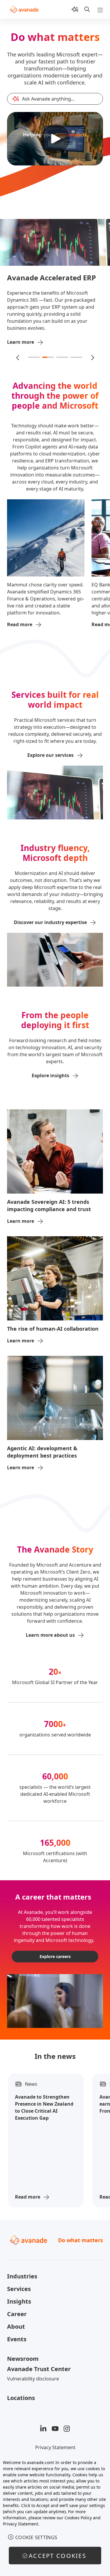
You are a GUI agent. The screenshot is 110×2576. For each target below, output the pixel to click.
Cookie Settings (36, 2537)
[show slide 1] (34, 357)
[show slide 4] (76, 357)
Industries (22, 2276)
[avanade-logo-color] (24, 9)
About (16, 2326)
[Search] (87, 9)
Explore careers (55, 1956)
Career (17, 2314)
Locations (21, 2398)
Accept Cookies (57, 2556)
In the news (55, 2056)
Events (17, 2339)
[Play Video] (55, 139)
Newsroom (23, 2359)
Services (19, 2289)
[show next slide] (92, 357)
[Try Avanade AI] (75, 9)
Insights (19, 2301)
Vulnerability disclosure (33, 2379)
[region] (55, 2515)
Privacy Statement (55, 2447)
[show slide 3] (62, 357)
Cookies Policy (78, 2518)
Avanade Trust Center (39, 2369)
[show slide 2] (48, 357)
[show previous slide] (18, 357)
